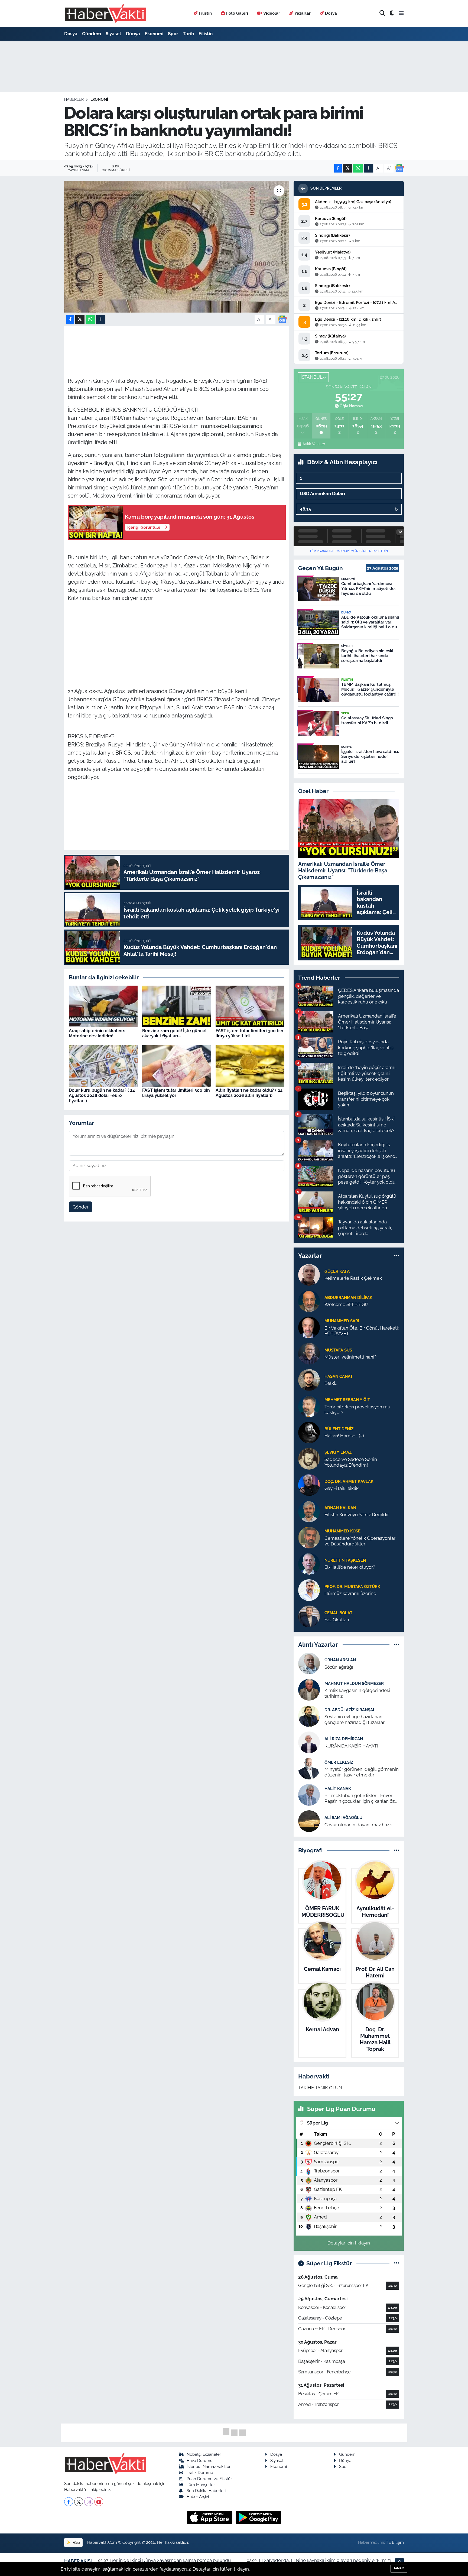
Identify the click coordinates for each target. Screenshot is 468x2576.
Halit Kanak (338, 1789)
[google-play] (259, 2517)
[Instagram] (89, 2502)
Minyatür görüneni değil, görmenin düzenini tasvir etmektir (362, 1772)
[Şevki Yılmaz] (309, 1458)
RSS (76, 2542)
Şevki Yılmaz (338, 1452)
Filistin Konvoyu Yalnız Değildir (357, 1515)
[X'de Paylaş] (347, 168)
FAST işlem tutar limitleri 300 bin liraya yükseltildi (249, 1033)
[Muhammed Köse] (309, 1537)
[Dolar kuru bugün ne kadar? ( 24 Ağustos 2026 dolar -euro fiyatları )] (103, 1066)
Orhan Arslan (340, 1660)
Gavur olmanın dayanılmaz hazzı (358, 1825)
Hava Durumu (200, 2460)
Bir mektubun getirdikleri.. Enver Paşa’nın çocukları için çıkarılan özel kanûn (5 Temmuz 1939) (361, 1799)
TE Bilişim (395, 2542)
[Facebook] (69, 2502)
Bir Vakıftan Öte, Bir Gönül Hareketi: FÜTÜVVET (362, 1331)
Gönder (81, 1207)
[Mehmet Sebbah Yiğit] (309, 1406)
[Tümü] (397, 1256)
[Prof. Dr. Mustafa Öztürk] (309, 1590)
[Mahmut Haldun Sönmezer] (309, 1690)
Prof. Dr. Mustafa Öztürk (352, 1586)
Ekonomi (154, 34)
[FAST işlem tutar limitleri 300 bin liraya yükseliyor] (177, 1066)
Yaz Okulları (337, 1620)
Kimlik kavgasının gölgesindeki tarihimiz (357, 1693)
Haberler (74, 99)
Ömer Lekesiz (339, 1762)
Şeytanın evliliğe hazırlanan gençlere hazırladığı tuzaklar (355, 1719)
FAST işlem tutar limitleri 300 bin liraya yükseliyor (176, 1093)
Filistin (205, 13)
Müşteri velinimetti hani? (350, 1357)
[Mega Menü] (401, 13)
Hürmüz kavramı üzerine (350, 1593)
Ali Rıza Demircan (344, 1739)
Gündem (92, 34)
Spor (173, 34)
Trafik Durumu (200, 2472)
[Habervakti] (105, 13)
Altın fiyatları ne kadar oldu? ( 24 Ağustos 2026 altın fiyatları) (249, 1093)
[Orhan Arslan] (309, 1663)
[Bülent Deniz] (309, 1432)
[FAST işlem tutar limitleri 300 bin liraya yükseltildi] (250, 1006)
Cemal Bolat (338, 1613)
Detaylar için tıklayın (349, 2243)
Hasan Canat (339, 1376)
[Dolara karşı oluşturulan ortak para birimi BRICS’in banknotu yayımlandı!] (177, 247)
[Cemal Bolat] (309, 1616)
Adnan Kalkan (340, 1508)
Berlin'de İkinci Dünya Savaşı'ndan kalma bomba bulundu (170, 2560)
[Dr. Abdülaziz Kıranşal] (309, 1716)
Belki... (331, 1383)
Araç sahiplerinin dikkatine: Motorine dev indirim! (97, 1033)
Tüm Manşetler (201, 2485)
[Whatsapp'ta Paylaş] (358, 168)
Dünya (133, 34)
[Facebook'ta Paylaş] (338, 168)
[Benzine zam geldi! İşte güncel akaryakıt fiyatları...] (177, 1006)
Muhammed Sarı (342, 1321)
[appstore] (210, 2517)
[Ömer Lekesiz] (309, 1768)
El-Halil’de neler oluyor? (350, 1567)
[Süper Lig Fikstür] (397, 2263)
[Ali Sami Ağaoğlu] (309, 1821)
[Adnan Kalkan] (309, 1511)
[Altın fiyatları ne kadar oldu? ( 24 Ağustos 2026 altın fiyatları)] (250, 1066)
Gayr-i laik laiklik (342, 1488)
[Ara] (382, 13)
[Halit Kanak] (309, 1795)
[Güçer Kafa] (309, 1274)
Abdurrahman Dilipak (348, 1297)
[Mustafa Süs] (309, 1353)
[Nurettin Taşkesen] (309, 1563)
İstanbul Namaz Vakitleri (209, 2466)
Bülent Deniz (339, 1429)
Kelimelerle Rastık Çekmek (353, 1278)
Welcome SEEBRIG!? (346, 1304)
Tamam (399, 2568)
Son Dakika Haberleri (206, 2491)
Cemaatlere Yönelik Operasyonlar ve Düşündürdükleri (360, 1541)
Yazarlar (303, 13)
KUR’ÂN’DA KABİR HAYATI (351, 1746)
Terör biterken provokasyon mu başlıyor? (357, 1410)
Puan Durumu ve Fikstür (209, 2479)
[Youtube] (99, 2502)
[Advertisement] (177, 645)
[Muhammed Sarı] (309, 1327)
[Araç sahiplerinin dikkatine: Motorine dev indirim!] (103, 1006)
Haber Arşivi (198, 2497)
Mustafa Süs (338, 1350)
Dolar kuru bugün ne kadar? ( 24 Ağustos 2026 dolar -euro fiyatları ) (102, 1095)
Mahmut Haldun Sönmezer (354, 1683)
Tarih (188, 34)
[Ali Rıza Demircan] (309, 1742)
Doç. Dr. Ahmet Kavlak (349, 1481)
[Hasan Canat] (309, 1379)
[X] (79, 2502)
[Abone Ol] (399, 168)
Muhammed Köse (342, 1531)
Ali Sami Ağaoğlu (343, 1818)
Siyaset (113, 34)
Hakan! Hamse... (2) (344, 1436)
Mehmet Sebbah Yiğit (347, 1400)
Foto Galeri (237, 13)
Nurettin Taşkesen (345, 1560)
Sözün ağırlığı (339, 1667)
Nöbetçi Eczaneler (204, 2454)
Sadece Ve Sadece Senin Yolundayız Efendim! (351, 1462)
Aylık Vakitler (314, 444)
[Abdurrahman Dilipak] (309, 1301)
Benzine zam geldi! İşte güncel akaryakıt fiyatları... (174, 1033)
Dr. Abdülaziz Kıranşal (350, 1710)
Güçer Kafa (337, 1271)
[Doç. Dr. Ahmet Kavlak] (309, 1484)
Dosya (331, 13)
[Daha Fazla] (368, 168)
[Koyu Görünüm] (392, 13)
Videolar (272, 13)
